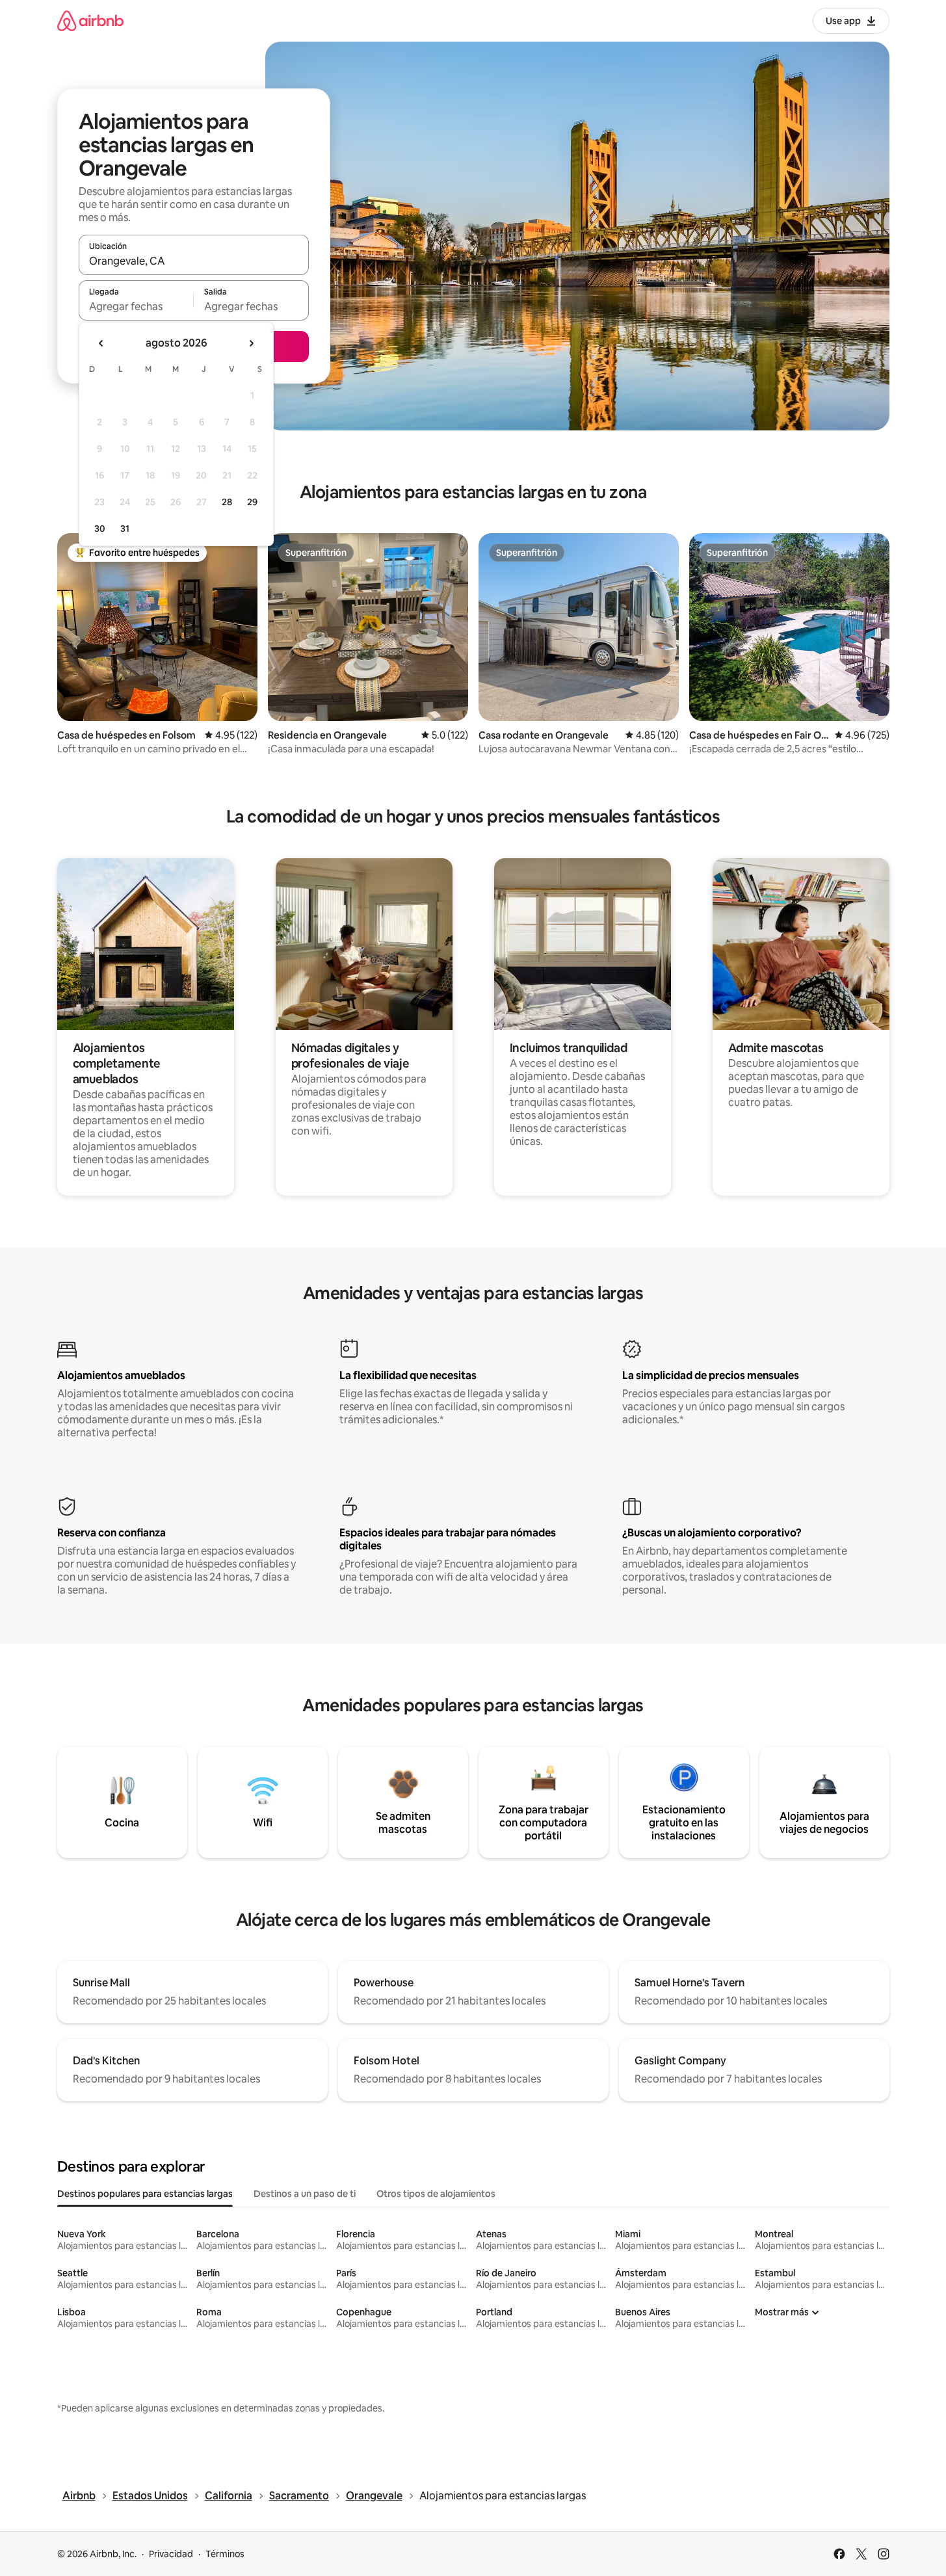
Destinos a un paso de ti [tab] (305, 2194)
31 (125, 529)
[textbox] (136, 306)
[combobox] (194, 261)
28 (227, 502)
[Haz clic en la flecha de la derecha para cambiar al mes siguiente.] (251, 343)
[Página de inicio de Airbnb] (90, 20)
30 (100, 529)
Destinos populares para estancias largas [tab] (145, 2194)
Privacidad (171, 2554)
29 (252, 502)
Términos (225, 2554)
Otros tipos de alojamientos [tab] (436, 2194)
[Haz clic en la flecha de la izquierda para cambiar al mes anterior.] (101, 343)
